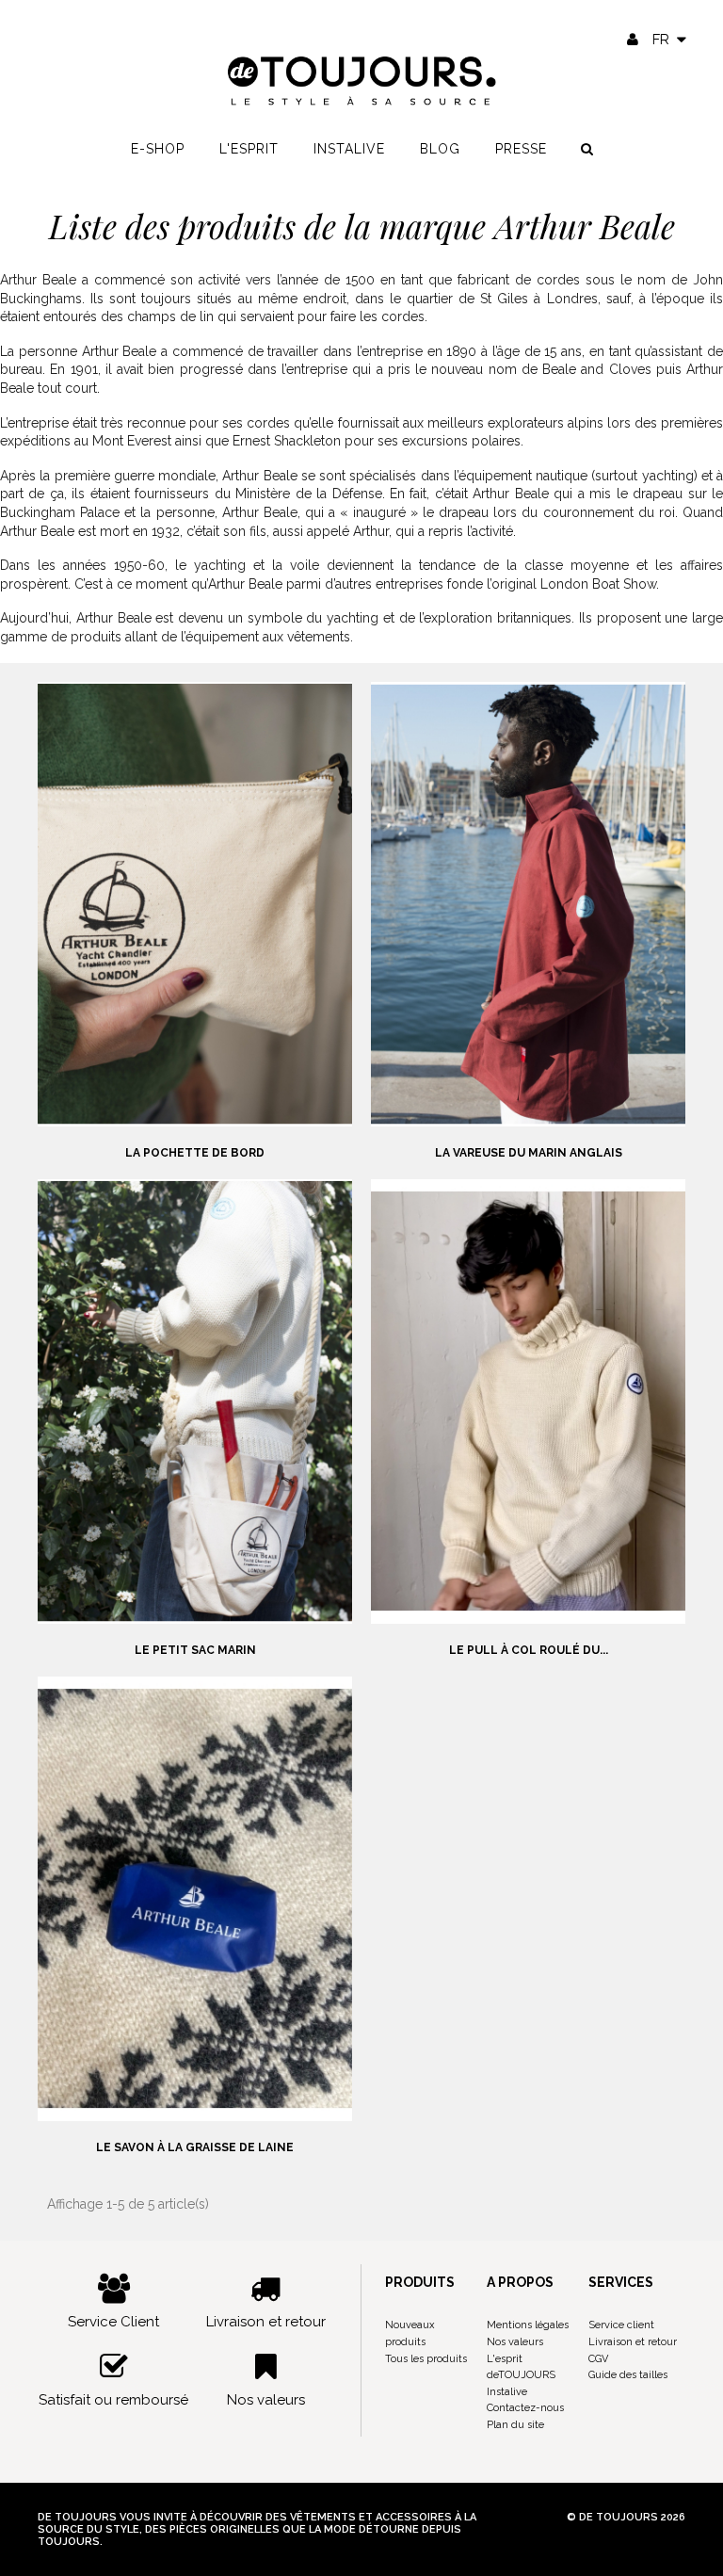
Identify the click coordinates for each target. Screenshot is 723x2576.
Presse (521, 149)
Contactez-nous (525, 2408)
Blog (440, 149)
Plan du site (515, 2425)
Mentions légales (528, 2325)
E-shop (158, 149)
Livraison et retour (266, 2322)
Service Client (113, 2322)
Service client (621, 2325)
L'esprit (249, 149)
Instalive (349, 149)
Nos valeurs (266, 2400)
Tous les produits (426, 2359)
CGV (598, 2359)
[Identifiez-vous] (633, 40)
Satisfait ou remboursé (113, 2400)
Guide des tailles (628, 2375)
